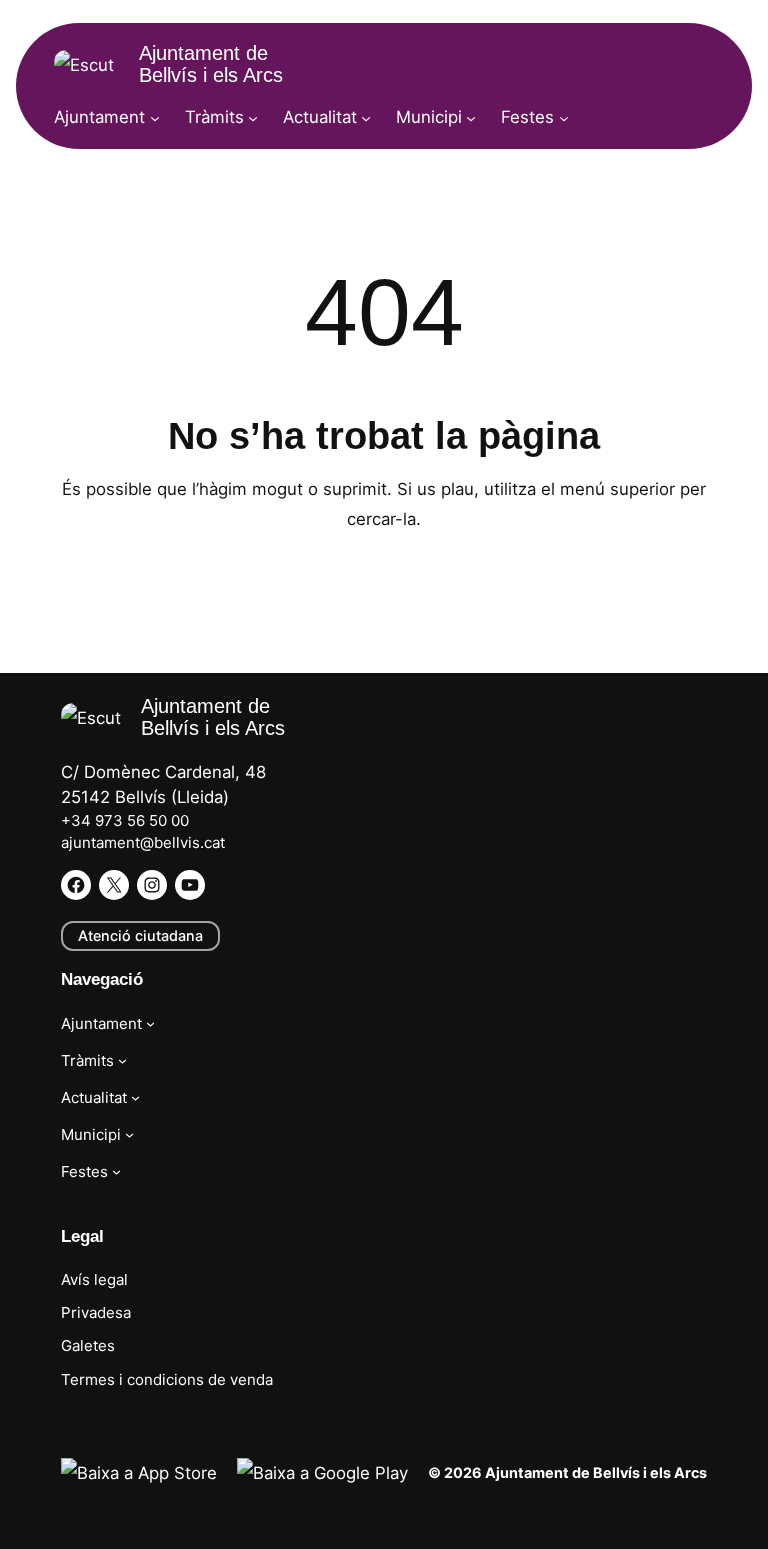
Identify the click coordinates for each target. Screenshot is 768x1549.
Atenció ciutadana (140, 935)
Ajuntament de (211, 64)
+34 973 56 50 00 (125, 820)
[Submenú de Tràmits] (253, 117)
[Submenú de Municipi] (471, 117)
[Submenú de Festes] (564, 117)
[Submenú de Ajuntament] (155, 117)
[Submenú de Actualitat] (366, 117)
